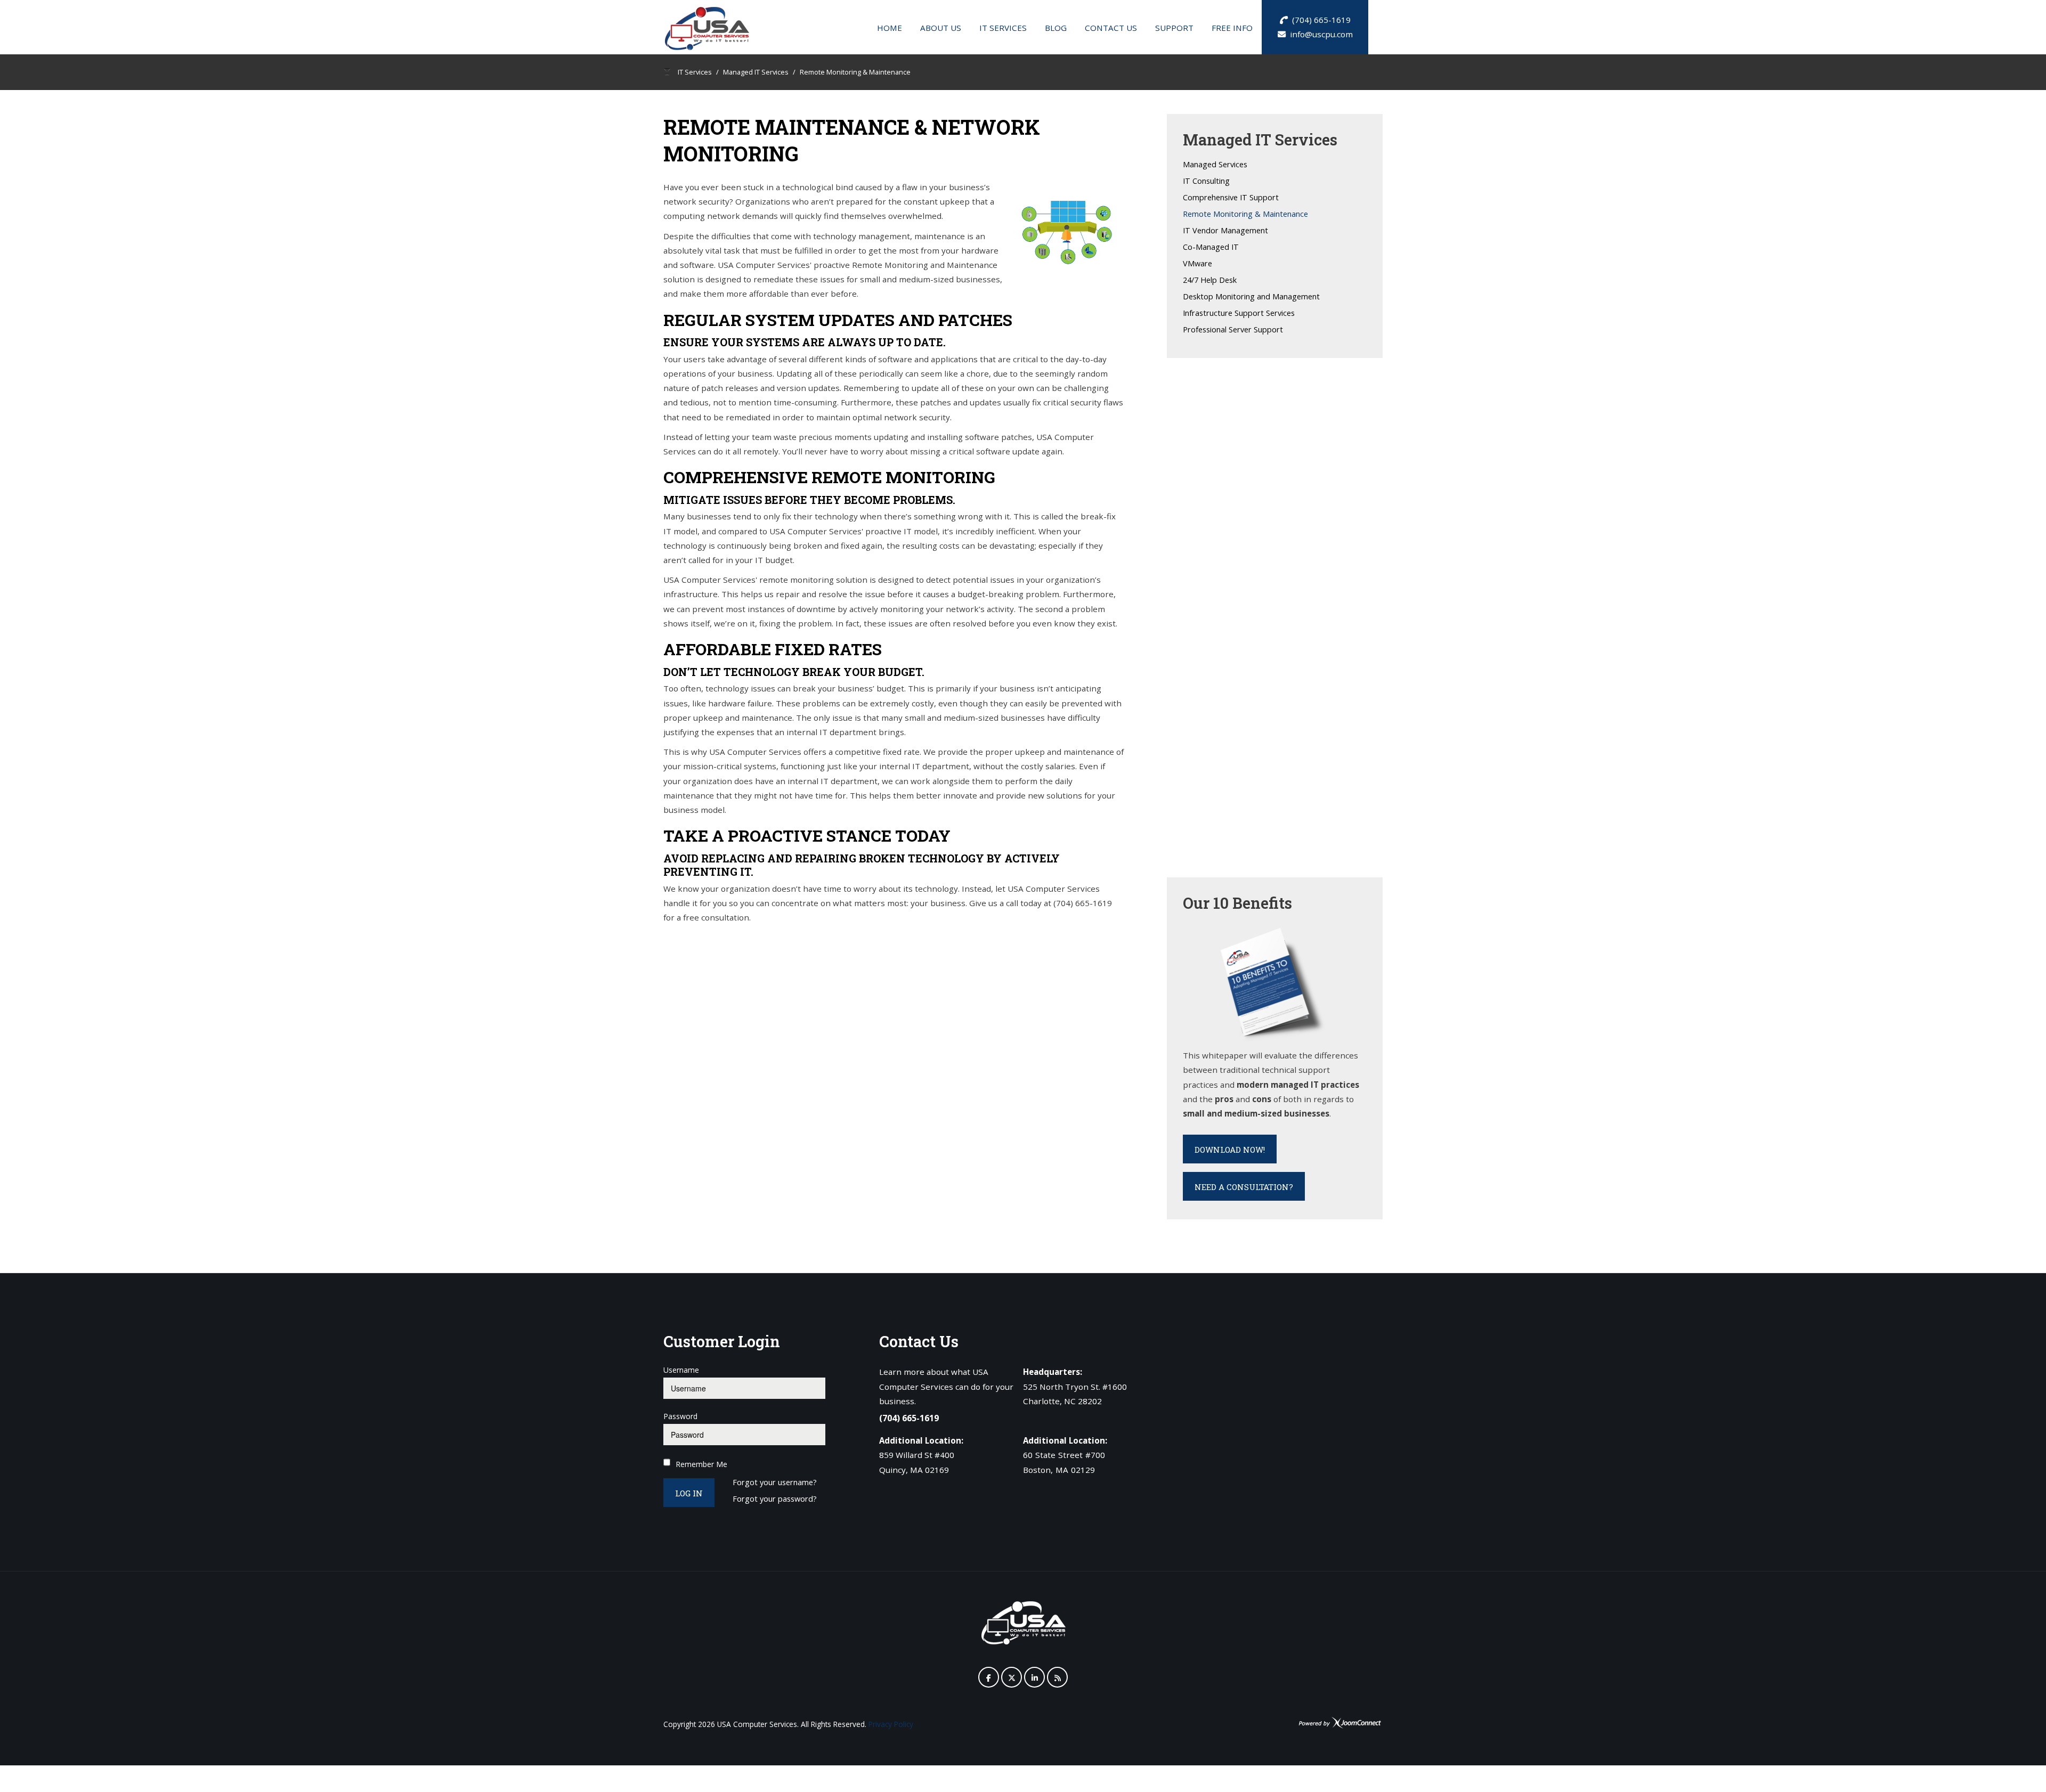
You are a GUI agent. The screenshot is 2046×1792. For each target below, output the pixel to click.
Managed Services (1215, 165)
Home (890, 28)
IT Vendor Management (1225, 231)
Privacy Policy (891, 1724)
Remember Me (701, 1464)
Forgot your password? (775, 1499)
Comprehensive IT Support (1231, 198)
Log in (689, 1493)
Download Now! (1230, 1150)
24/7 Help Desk (1210, 280)
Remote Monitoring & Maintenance (1245, 214)
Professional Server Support (1233, 330)
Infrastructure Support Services (1239, 313)
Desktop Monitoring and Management (1251, 297)
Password (680, 1416)
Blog (1056, 28)
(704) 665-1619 (1319, 20)
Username (681, 1370)
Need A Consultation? (1244, 1187)
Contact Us (1111, 28)
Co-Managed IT (1211, 247)
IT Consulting (1206, 181)
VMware (1197, 264)
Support (1174, 28)
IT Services (1003, 28)
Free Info (1232, 28)
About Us (941, 28)
